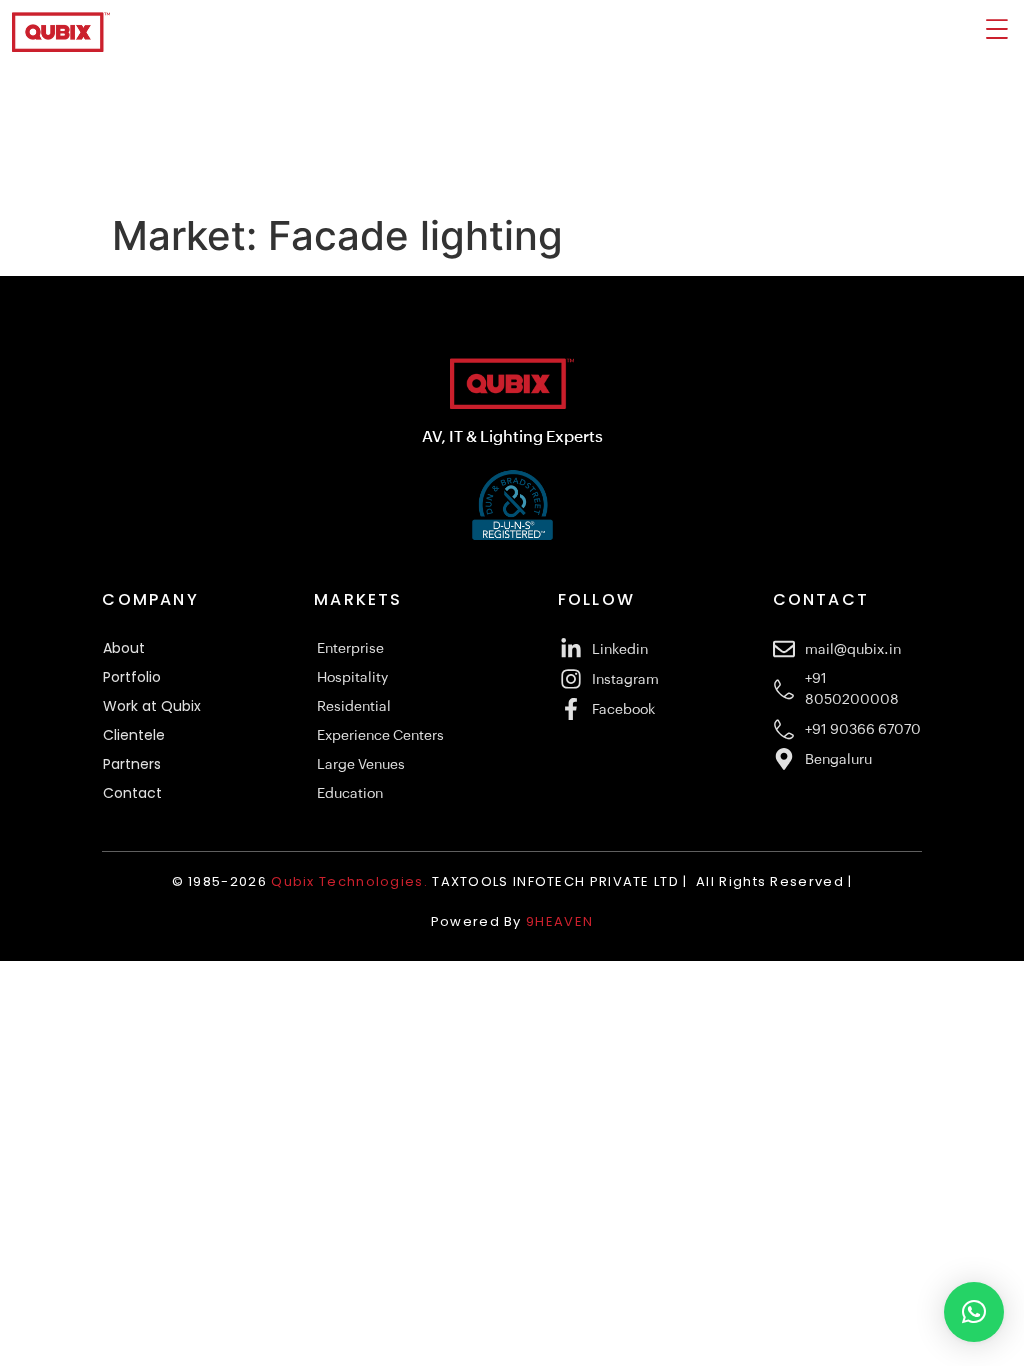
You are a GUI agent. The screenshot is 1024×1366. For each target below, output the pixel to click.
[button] (974, 1312)
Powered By (512, 921)
